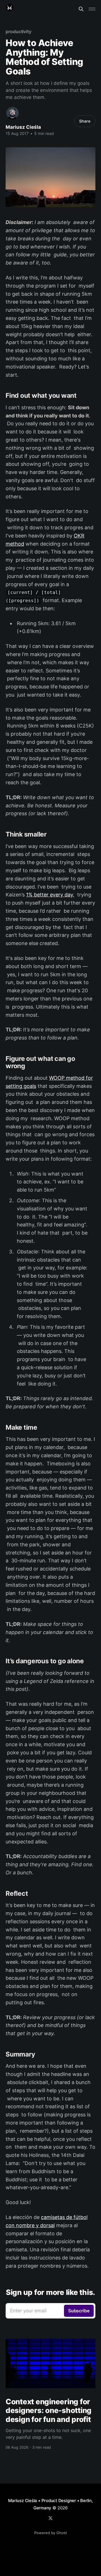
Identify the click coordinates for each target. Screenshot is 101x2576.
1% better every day (50, 895)
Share (85, 121)
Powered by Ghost (51, 2533)
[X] (50, 2518)
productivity (19, 31)
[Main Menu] (92, 9)
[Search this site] (81, 9)
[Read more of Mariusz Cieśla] (12, 113)
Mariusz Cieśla (23, 127)
